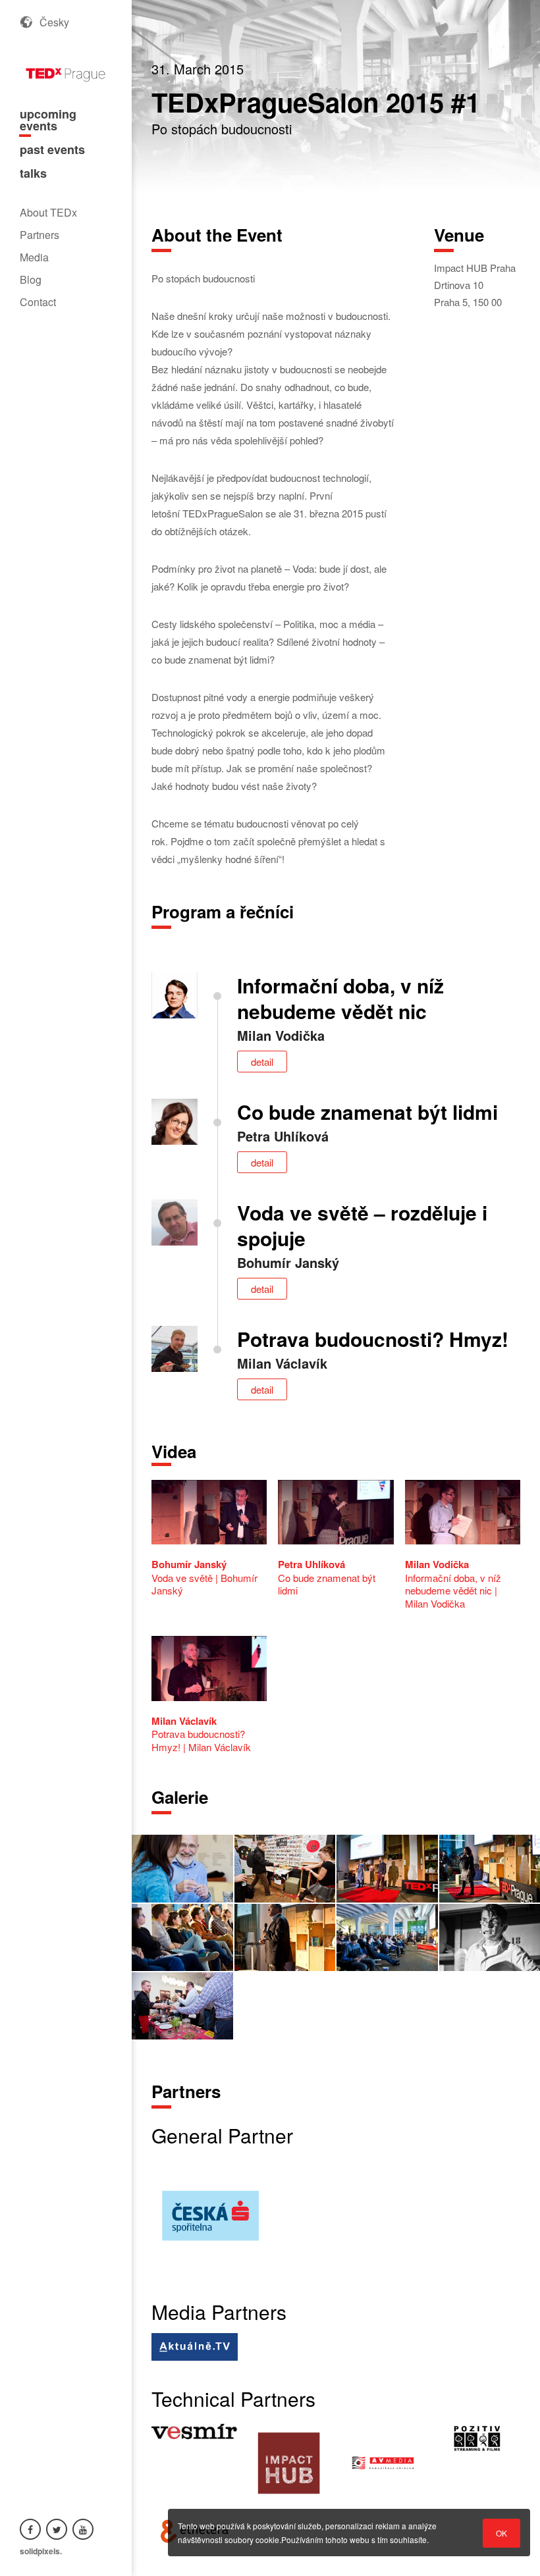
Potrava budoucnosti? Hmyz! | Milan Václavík (201, 1734)
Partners (40, 235)
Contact (38, 302)
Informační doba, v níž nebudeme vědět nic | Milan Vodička (453, 1584)
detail (262, 1062)
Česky (54, 22)
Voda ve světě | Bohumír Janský (204, 1577)
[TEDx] (66, 69)
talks (33, 173)
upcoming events (48, 120)
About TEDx (48, 212)
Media (34, 257)
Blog (31, 279)
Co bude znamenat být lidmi (327, 1577)
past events (52, 149)
